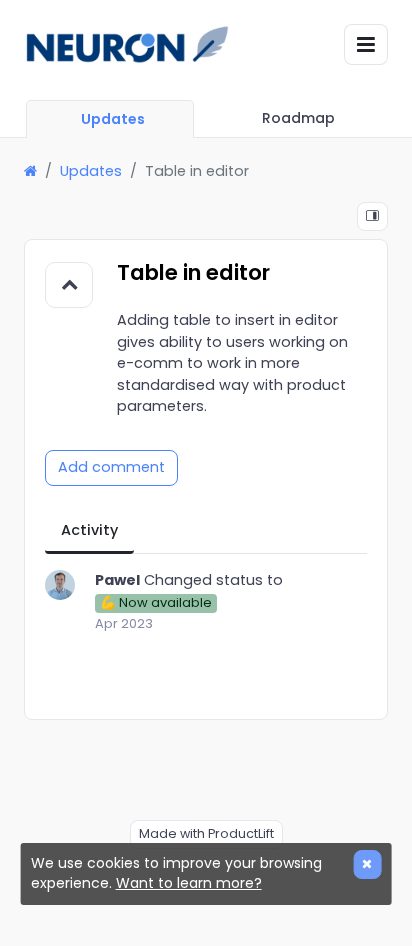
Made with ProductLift (206, 833)
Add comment (111, 467)
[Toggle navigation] (366, 44)
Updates (91, 171)
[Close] (367, 864)
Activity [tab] (89, 530)
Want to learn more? (189, 883)
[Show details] (372, 216)
